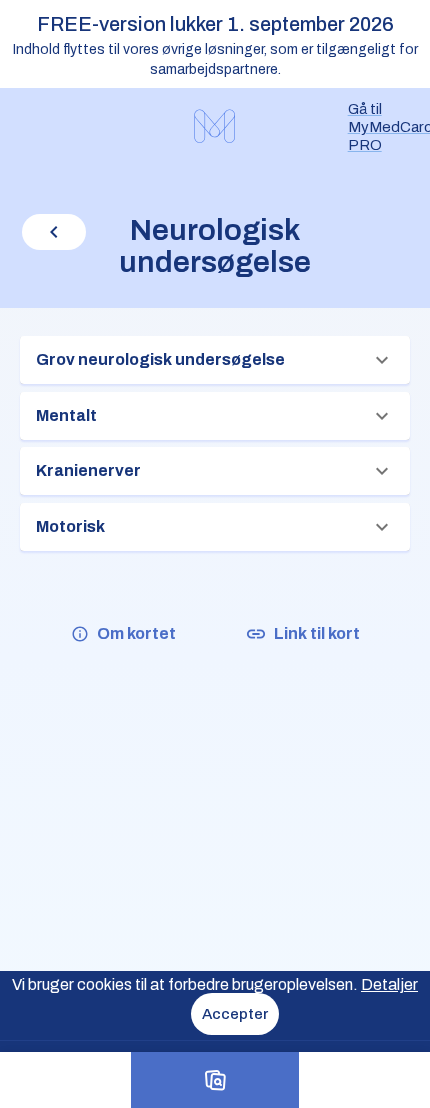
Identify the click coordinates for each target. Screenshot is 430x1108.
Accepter (235, 1014)
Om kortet (136, 633)
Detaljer (389, 984)
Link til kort (317, 633)
